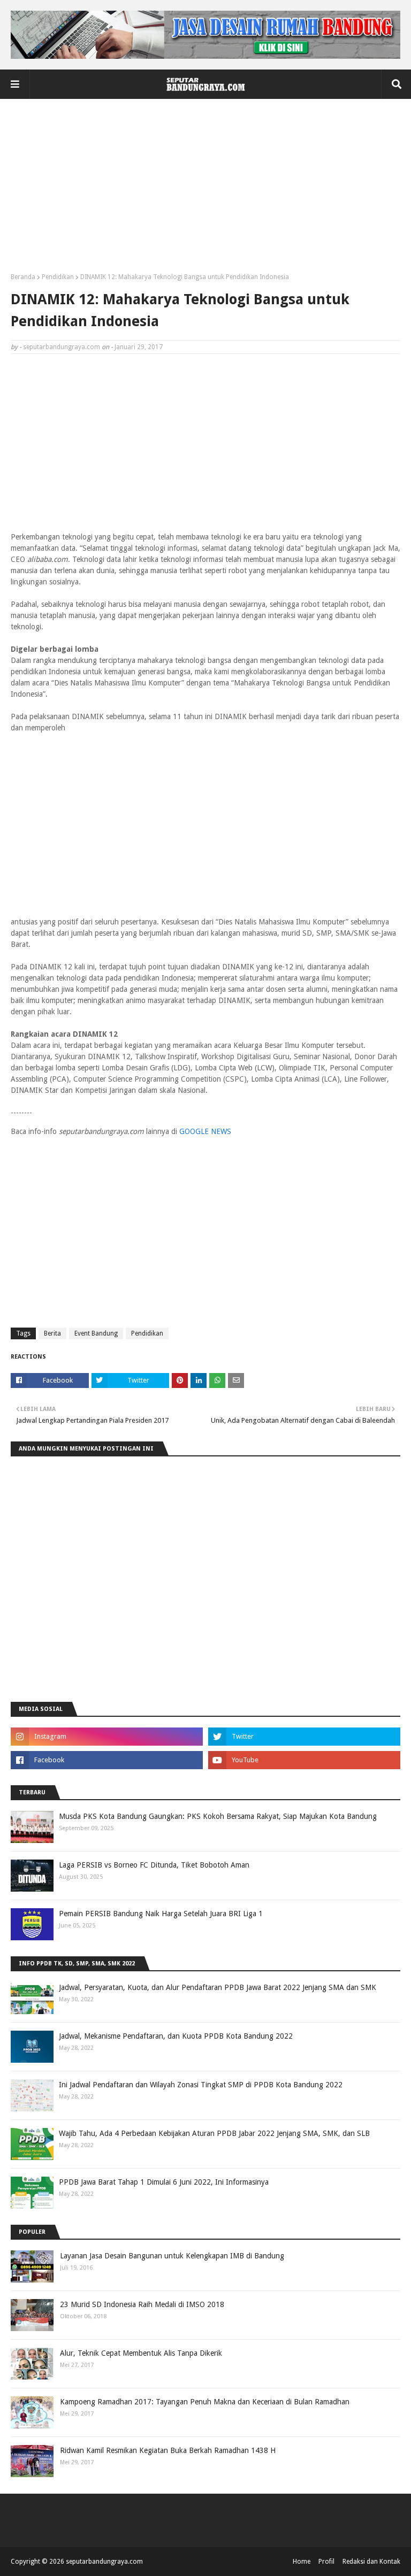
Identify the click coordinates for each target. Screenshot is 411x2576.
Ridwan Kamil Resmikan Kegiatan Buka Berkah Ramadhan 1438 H (168, 2450)
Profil (326, 2562)
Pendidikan (58, 277)
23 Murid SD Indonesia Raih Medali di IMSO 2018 (142, 2304)
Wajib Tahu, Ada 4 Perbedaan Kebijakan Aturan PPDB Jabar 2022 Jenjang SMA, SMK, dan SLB (214, 2133)
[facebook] (107, 1760)
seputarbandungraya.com (62, 347)
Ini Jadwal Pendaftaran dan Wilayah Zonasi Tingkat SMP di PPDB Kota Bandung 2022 (201, 2085)
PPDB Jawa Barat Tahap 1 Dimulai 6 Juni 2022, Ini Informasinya (164, 2182)
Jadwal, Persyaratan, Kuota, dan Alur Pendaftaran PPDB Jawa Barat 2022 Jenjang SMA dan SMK (218, 1987)
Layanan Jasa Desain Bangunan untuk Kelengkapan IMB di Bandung (172, 2256)
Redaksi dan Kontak (371, 2562)
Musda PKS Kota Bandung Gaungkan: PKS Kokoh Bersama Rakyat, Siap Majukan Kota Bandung (218, 1816)
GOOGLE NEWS (205, 1131)
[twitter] (304, 1737)
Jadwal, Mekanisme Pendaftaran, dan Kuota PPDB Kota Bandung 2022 (176, 2036)
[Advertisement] (205, 190)
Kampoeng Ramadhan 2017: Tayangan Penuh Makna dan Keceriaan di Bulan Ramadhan (205, 2402)
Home (302, 2562)
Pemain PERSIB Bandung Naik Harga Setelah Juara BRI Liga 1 (161, 1914)
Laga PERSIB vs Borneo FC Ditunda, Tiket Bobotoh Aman (154, 1865)
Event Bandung (96, 1333)
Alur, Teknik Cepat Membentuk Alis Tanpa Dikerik (141, 2353)
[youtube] (304, 1760)
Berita (52, 1333)
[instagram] (107, 1737)
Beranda (23, 277)
